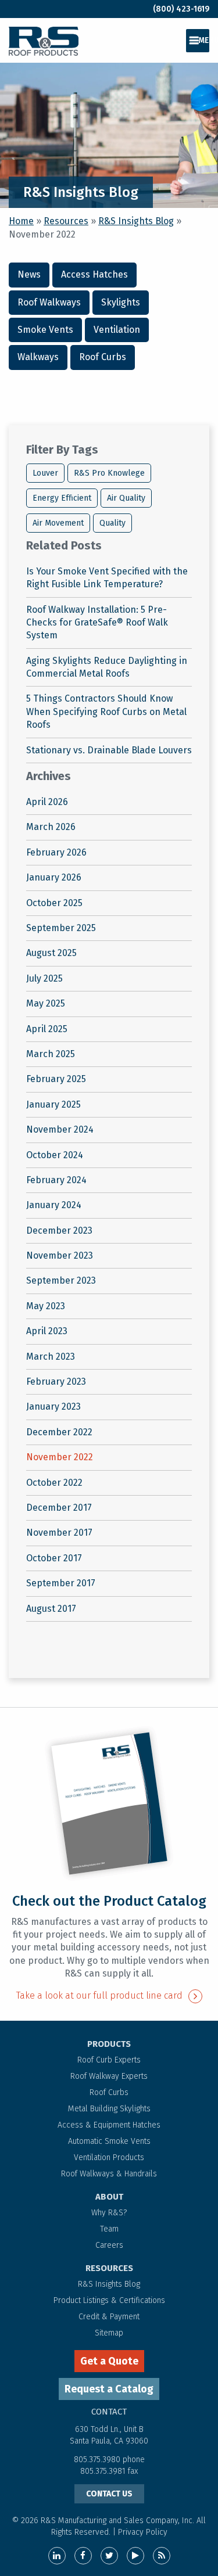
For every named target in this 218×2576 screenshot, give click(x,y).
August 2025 (51, 953)
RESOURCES (109, 2268)
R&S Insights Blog (136, 221)
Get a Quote (109, 2361)
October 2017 (54, 1558)
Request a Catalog (109, 2389)
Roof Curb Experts (109, 2060)
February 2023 (56, 1382)
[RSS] (162, 2556)
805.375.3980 (97, 2460)
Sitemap (109, 2333)
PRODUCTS (109, 2044)
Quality (112, 523)
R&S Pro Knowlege (109, 473)
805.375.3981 (104, 2471)
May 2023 (46, 1306)
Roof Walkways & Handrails (109, 2174)
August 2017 (51, 1609)
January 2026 (54, 877)
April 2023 (47, 1331)
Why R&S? (109, 2213)
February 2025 (56, 1079)
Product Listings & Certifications (109, 2300)
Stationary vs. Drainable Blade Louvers (109, 750)
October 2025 (54, 903)
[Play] (135, 2556)
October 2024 (55, 1155)
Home (21, 221)
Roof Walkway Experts (109, 2076)
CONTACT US (109, 2494)
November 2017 (59, 1533)
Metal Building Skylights (109, 2109)
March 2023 (51, 1357)
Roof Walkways (49, 302)
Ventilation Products (109, 2158)
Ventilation (117, 330)
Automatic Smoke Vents (109, 2141)
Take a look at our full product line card (99, 1995)
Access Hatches (94, 274)
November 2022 (60, 1457)
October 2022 (54, 1483)
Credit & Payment (109, 2317)
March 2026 (51, 827)
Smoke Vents (45, 330)
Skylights (121, 302)
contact (109, 2412)
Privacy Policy (143, 2532)
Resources (66, 221)
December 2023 (59, 1230)
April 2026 (47, 802)
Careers (109, 2245)
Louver (45, 473)
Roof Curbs (103, 357)
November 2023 (60, 1255)
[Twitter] (109, 2556)
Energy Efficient (62, 498)
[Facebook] (83, 2556)
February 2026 (56, 852)
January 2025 (53, 1104)
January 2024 (54, 1205)
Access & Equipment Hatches (109, 2125)
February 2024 (56, 1180)
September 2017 (61, 1583)
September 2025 (61, 928)
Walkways (38, 357)
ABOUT (109, 2197)
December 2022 (59, 1432)
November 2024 (60, 1129)
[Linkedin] (57, 2556)
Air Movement (58, 523)
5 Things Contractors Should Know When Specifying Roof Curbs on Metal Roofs (106, 712)
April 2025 (47, 1029)
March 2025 (51, 1054)
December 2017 (59, 1508)
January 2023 (53, 1406)
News (29, 274)
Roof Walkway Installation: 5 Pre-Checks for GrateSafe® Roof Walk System (97, 623)
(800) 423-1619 (181, 9)
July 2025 (44, 978)
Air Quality (126, 498)
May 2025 (46, 1003)
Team (109, 2229)
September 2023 (61, 1280)
